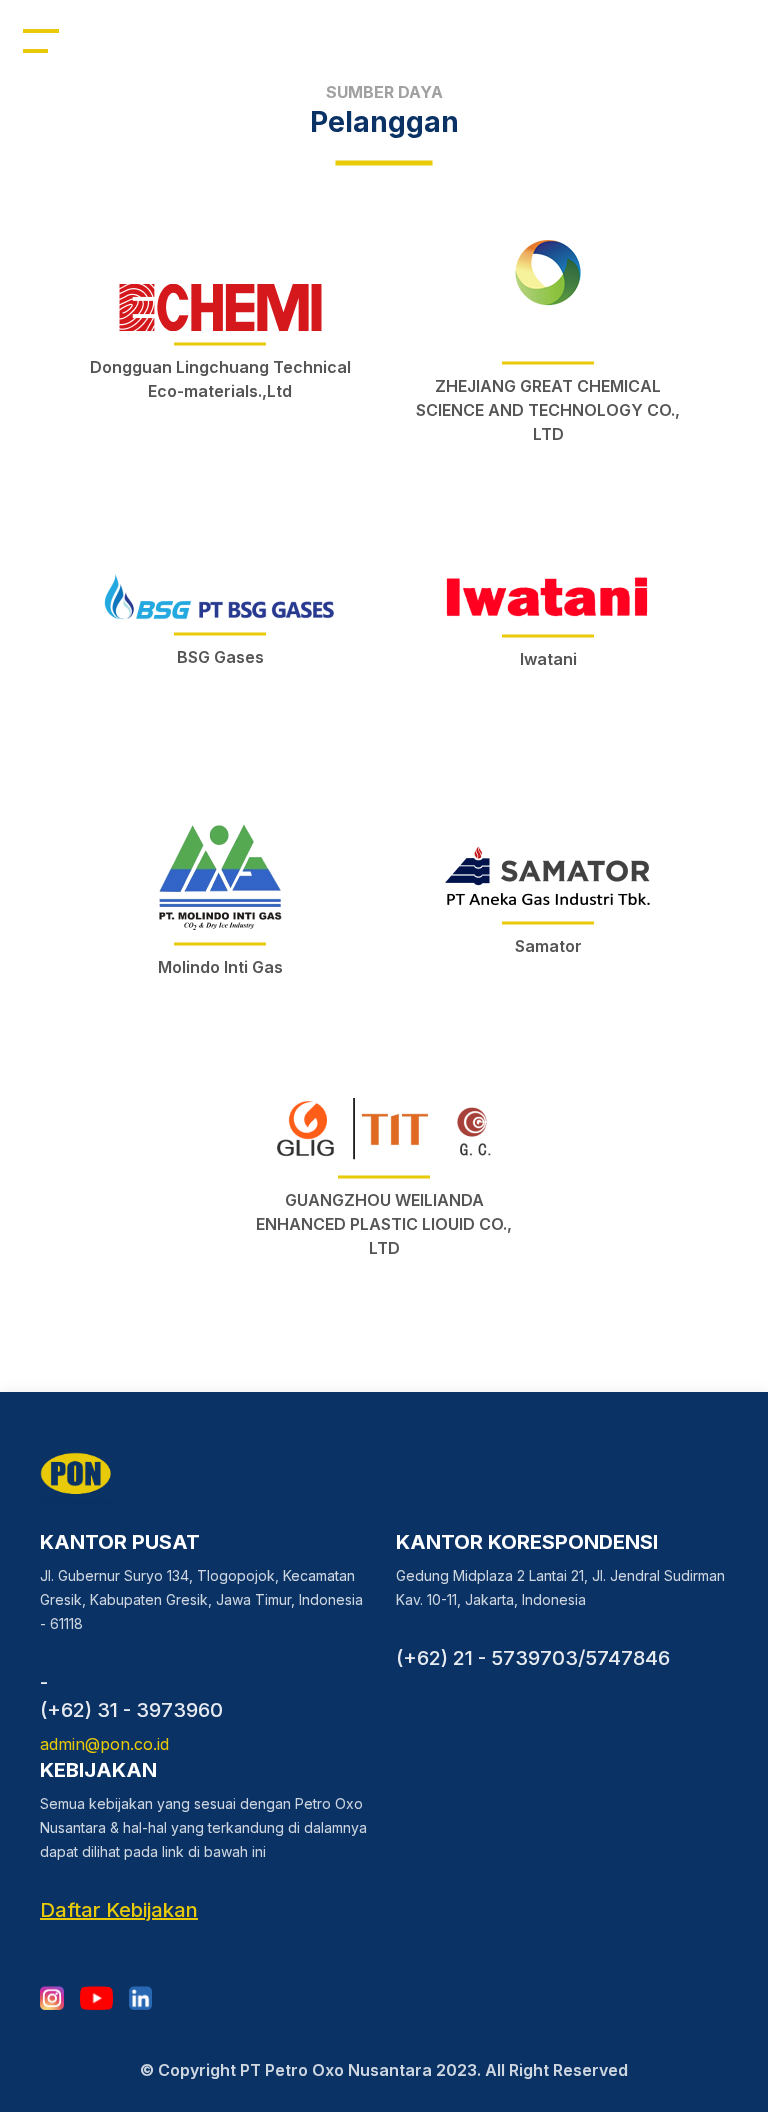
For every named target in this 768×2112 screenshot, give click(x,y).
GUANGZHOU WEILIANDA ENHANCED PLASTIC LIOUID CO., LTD (384, 1224)
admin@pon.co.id (104, 1744)
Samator (548, 946)
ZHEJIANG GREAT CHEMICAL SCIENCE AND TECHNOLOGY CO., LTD (548, 410)
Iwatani (548, 659)
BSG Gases (220, 657)
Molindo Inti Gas (220, 967)
